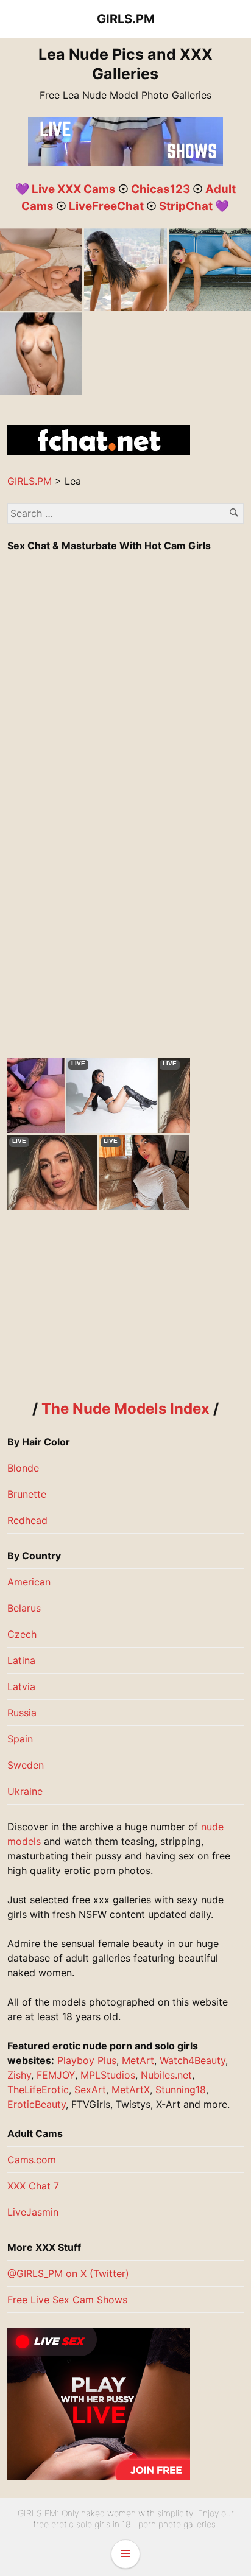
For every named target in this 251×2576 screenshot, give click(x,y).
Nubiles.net (166, 2075)
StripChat (186, 206)
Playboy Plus (87, 2060)
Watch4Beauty (193, 2060)
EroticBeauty (37, 2104)
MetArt (138, 2060)
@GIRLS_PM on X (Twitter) (68, 2273)
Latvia (21, 1686)
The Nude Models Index (125, 1409)
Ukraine (25, 1791)
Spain (20, 1739)
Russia (22, 1713)
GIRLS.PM (126, 19)
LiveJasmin (33, 2212)
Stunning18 (181, 2090)
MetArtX (131, 2090)
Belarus (24, 1608)
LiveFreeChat (106, 206)
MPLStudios (108, 2075)
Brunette (27, 1494)
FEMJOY (56, 2075)
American (29, 1582)
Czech (22, 1634)
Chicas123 (161, 189)
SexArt (90, 2090)
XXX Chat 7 (33, 2186)
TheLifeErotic (38, 2090)
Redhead (27, 1520)
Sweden (26, 1765)
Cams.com (32, 2160)
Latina (21, 1660)
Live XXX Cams (74, 189)
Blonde (23, 1468)
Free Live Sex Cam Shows (67, 2300)
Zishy (19, 2075)
